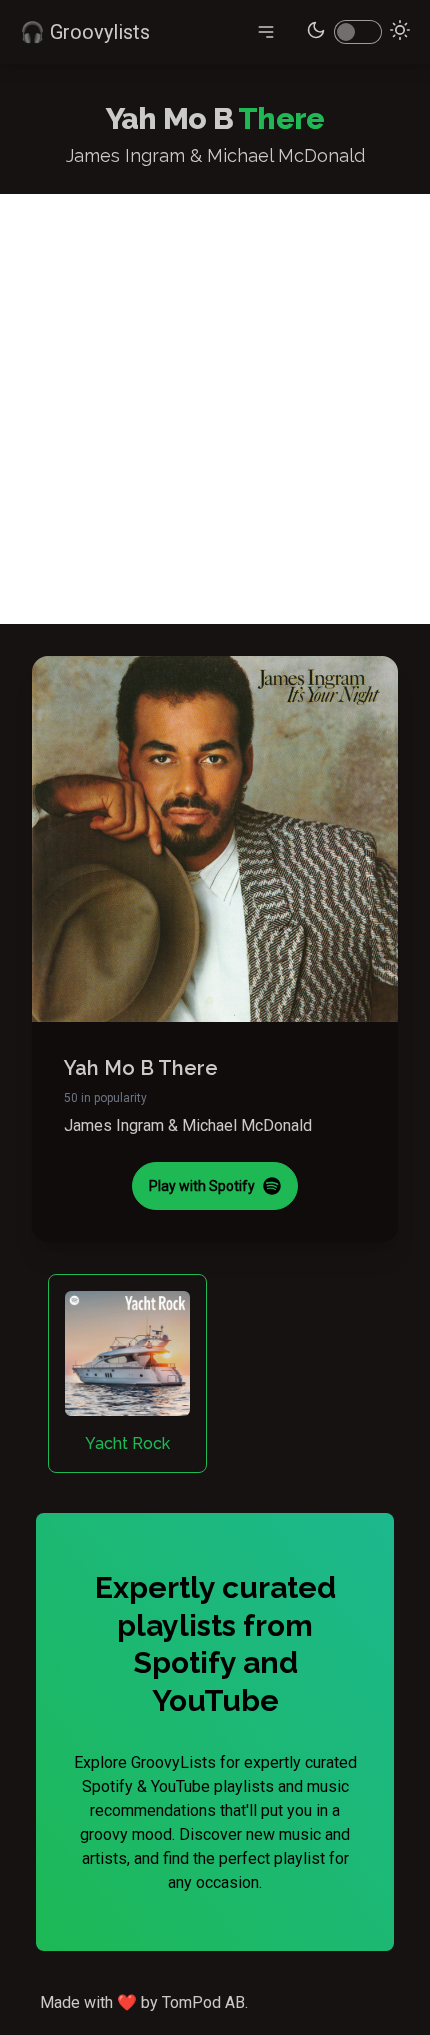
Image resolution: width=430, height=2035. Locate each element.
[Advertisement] (215, 409)
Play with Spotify (202, 1186)
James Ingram (114, 1125)
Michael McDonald (247, 1125)
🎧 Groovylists (85, 32)
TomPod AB (203, 2002)
